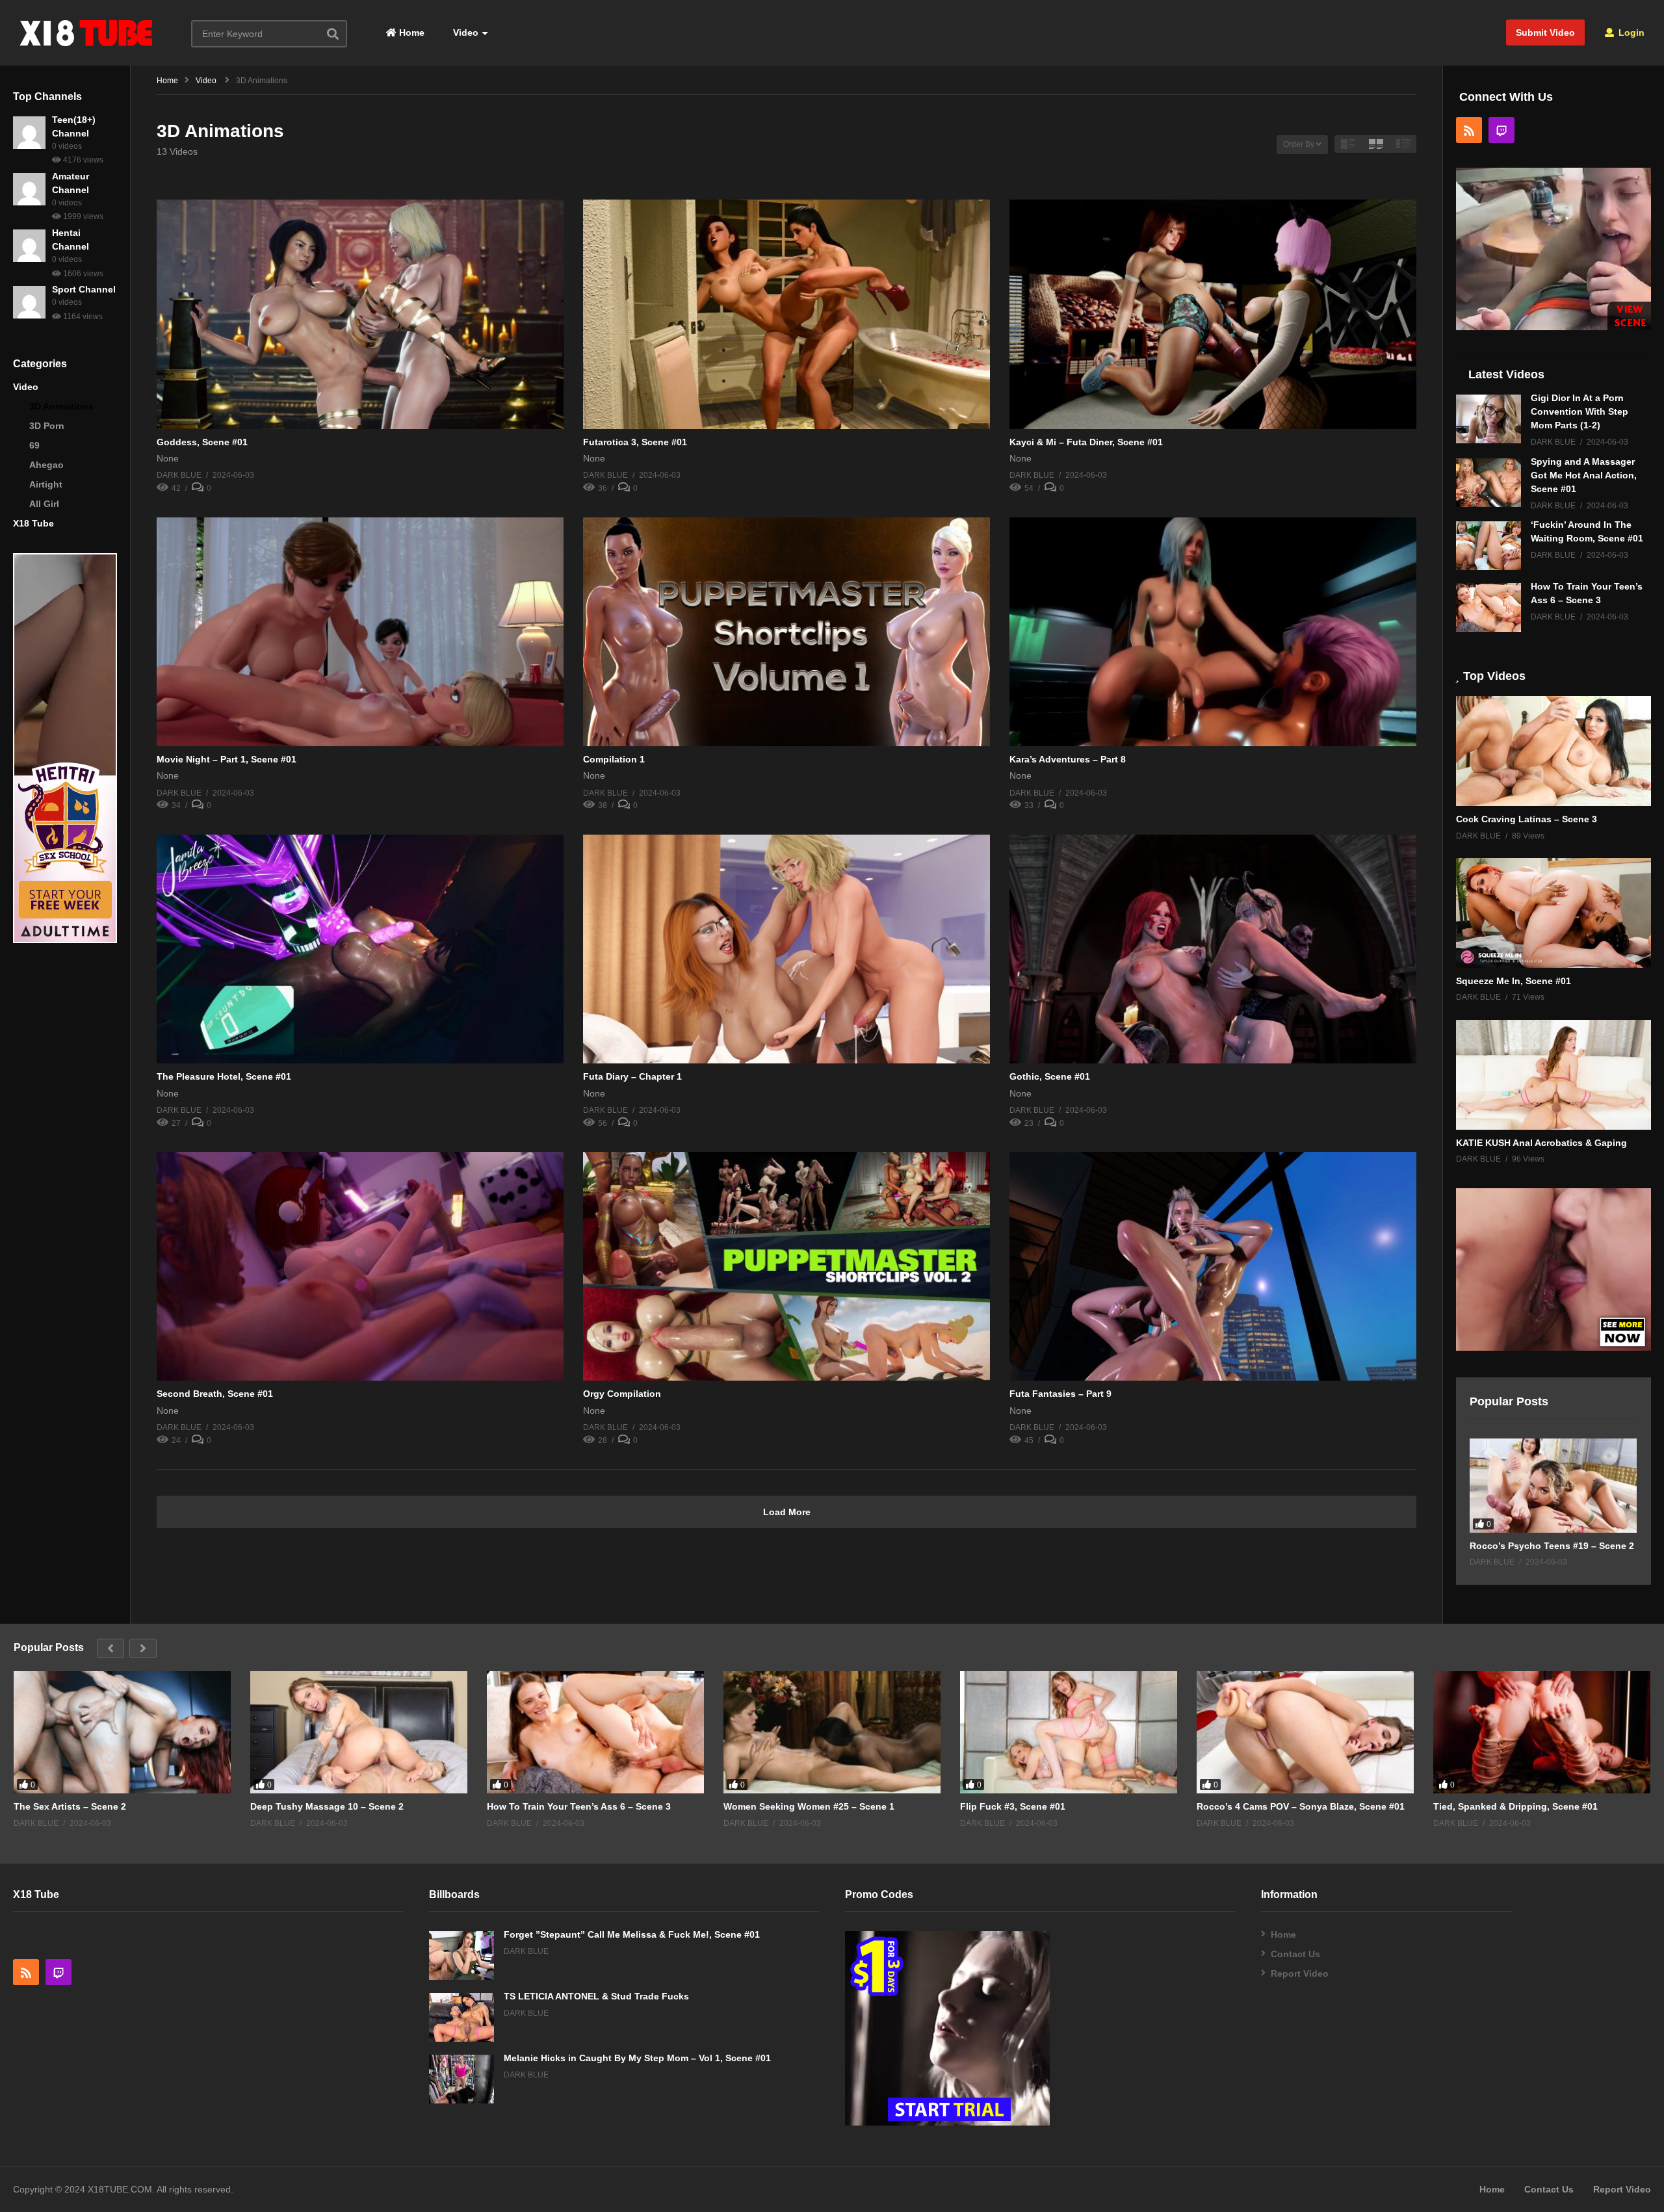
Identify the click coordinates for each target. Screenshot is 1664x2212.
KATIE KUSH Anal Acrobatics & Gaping (1541, 1143)
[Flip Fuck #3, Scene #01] (1069, 1732)
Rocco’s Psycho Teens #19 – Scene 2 (1552, 1546)
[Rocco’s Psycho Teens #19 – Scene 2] (1553, 1486)
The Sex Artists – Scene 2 (70, 1806)
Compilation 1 (614, 759)
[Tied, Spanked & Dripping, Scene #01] (1542, 1732)
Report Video (1300, 1973)
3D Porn (47, 426)
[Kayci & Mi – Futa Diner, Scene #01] (1213, 314)
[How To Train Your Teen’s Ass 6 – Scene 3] (1488, 607)
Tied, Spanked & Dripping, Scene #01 (1515, 1806)
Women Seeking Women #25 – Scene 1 (809, 1806)
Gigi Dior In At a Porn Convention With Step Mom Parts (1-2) (1579, 411)
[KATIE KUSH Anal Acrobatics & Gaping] (1553, 1075)
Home (410, 33)
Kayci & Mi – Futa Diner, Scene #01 (1086, 442)
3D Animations (61, 406)
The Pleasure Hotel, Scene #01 (224, 1076)
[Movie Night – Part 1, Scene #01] (360, 632)
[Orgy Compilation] (786, 1266)
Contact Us (1295, 1954)
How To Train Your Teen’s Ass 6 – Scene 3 (579, 1806)
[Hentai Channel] (29, 246)
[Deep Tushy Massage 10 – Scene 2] (359, 1732)
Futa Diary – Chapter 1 (632, 1076)
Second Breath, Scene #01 (215, 1394)
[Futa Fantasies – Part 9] (1213, 1266)
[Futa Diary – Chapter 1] (786, 949)
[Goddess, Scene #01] (360, 314)
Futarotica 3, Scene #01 (635, 442)
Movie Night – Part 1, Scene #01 (227, 759)
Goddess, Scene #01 (202, 442)
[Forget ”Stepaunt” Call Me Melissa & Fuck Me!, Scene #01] (461, 1956)
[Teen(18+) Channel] (29, 133)
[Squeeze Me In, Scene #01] (1553, 913)
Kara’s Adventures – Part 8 (1068, 759)
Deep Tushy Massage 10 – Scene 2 (327, 1806)
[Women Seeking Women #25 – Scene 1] (832, 1732)
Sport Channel (84, 289)
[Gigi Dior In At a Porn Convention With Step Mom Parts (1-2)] (1488, 419)
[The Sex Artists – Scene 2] (122, 1732)
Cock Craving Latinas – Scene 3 (1527, 819)
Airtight (46, 484)
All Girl (44, 504)
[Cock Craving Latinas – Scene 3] (1553, 751)
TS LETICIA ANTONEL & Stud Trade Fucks (596, 1996)
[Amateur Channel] (29, 189)
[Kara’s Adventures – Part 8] (1213, 632)
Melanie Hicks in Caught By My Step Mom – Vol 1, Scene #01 (637, 2058)
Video (464, 33)
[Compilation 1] (786, 632)
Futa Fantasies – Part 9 (1060, 1394)
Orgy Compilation (622, 1394)
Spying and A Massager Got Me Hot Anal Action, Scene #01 (1584, 475)
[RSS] (1469, 130)
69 (34, 445)
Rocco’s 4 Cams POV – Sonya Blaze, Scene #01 (1301, 1806)
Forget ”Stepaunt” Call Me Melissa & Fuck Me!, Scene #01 (632, 1934)
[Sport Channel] (29, 302)
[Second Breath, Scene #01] (360, 1266)
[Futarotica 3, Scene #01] (786, 314)
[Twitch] (1501, 130)
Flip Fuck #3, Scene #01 (1013, 1806)
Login (1630, 33)
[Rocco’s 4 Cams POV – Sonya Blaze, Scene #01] (1305, 1732)
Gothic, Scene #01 (1050, 1076)
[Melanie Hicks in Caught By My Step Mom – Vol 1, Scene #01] (461, 2079)
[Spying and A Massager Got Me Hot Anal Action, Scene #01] (1488, 483)
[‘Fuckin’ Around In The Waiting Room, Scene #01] (1488, 546)
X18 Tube (33, 523)
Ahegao (46, 465)
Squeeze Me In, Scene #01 (1514, 981)
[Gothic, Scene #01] (1213, 949)
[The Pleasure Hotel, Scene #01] (360, 949)
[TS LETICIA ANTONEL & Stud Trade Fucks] (461, 2017)
